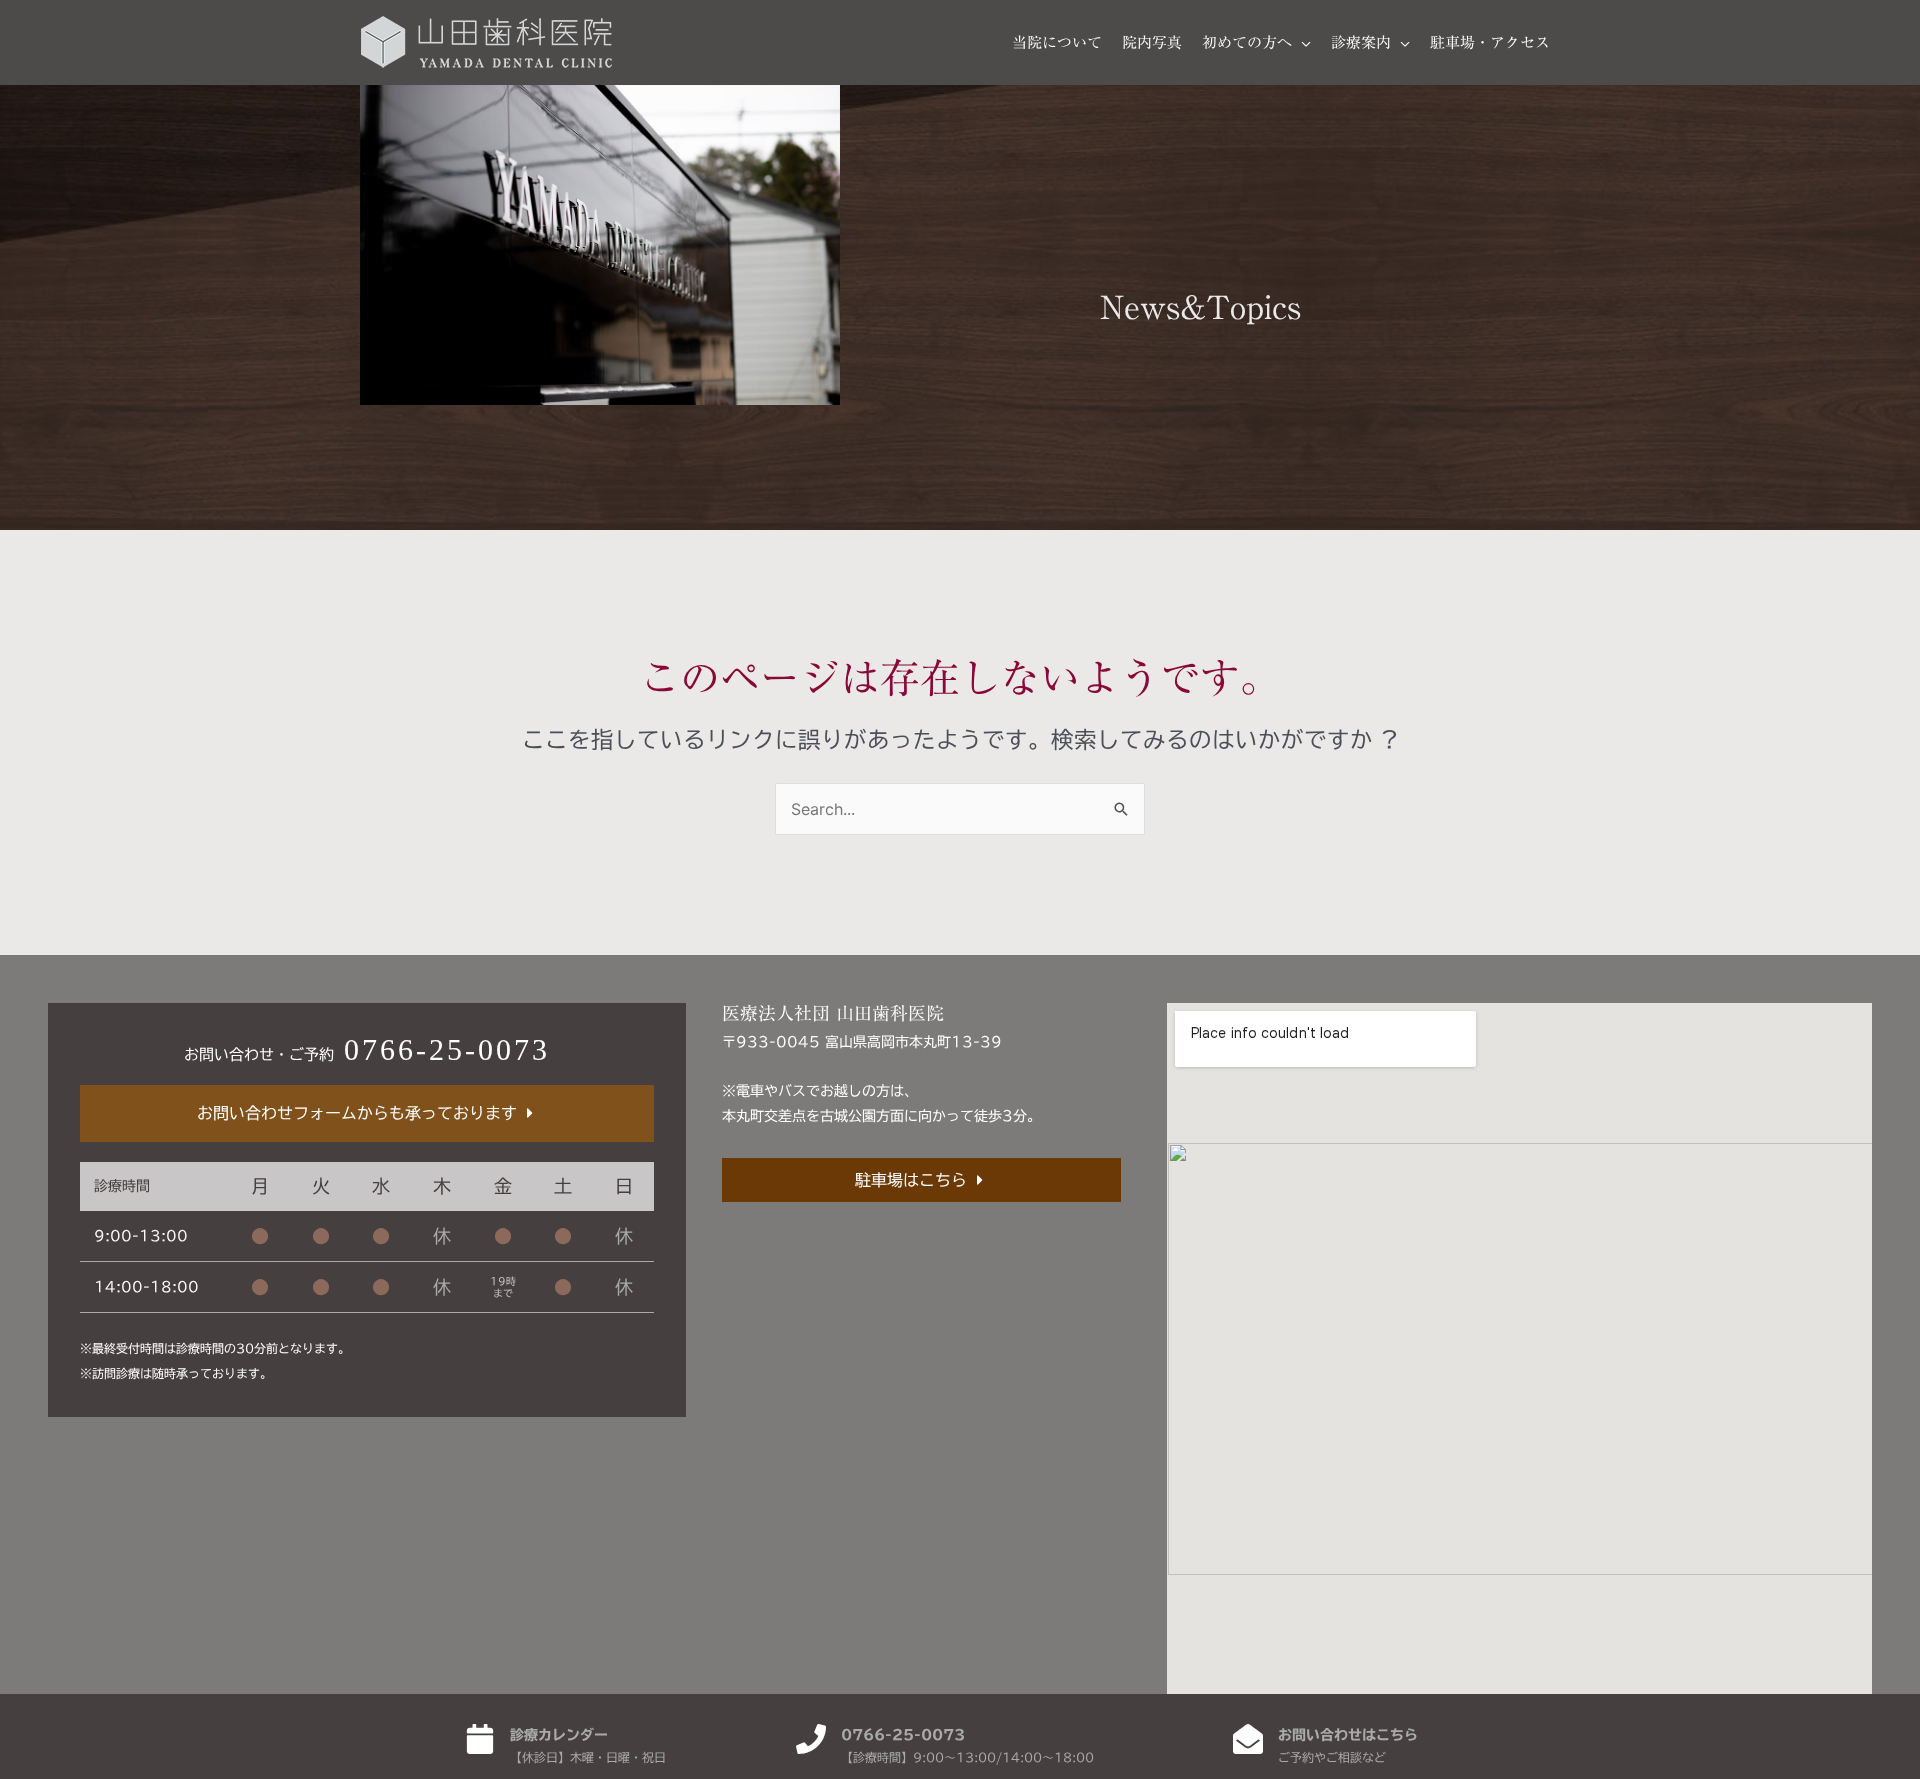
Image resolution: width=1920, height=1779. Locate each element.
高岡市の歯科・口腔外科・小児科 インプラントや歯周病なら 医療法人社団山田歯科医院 (486, 42)
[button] (1301, 43)
